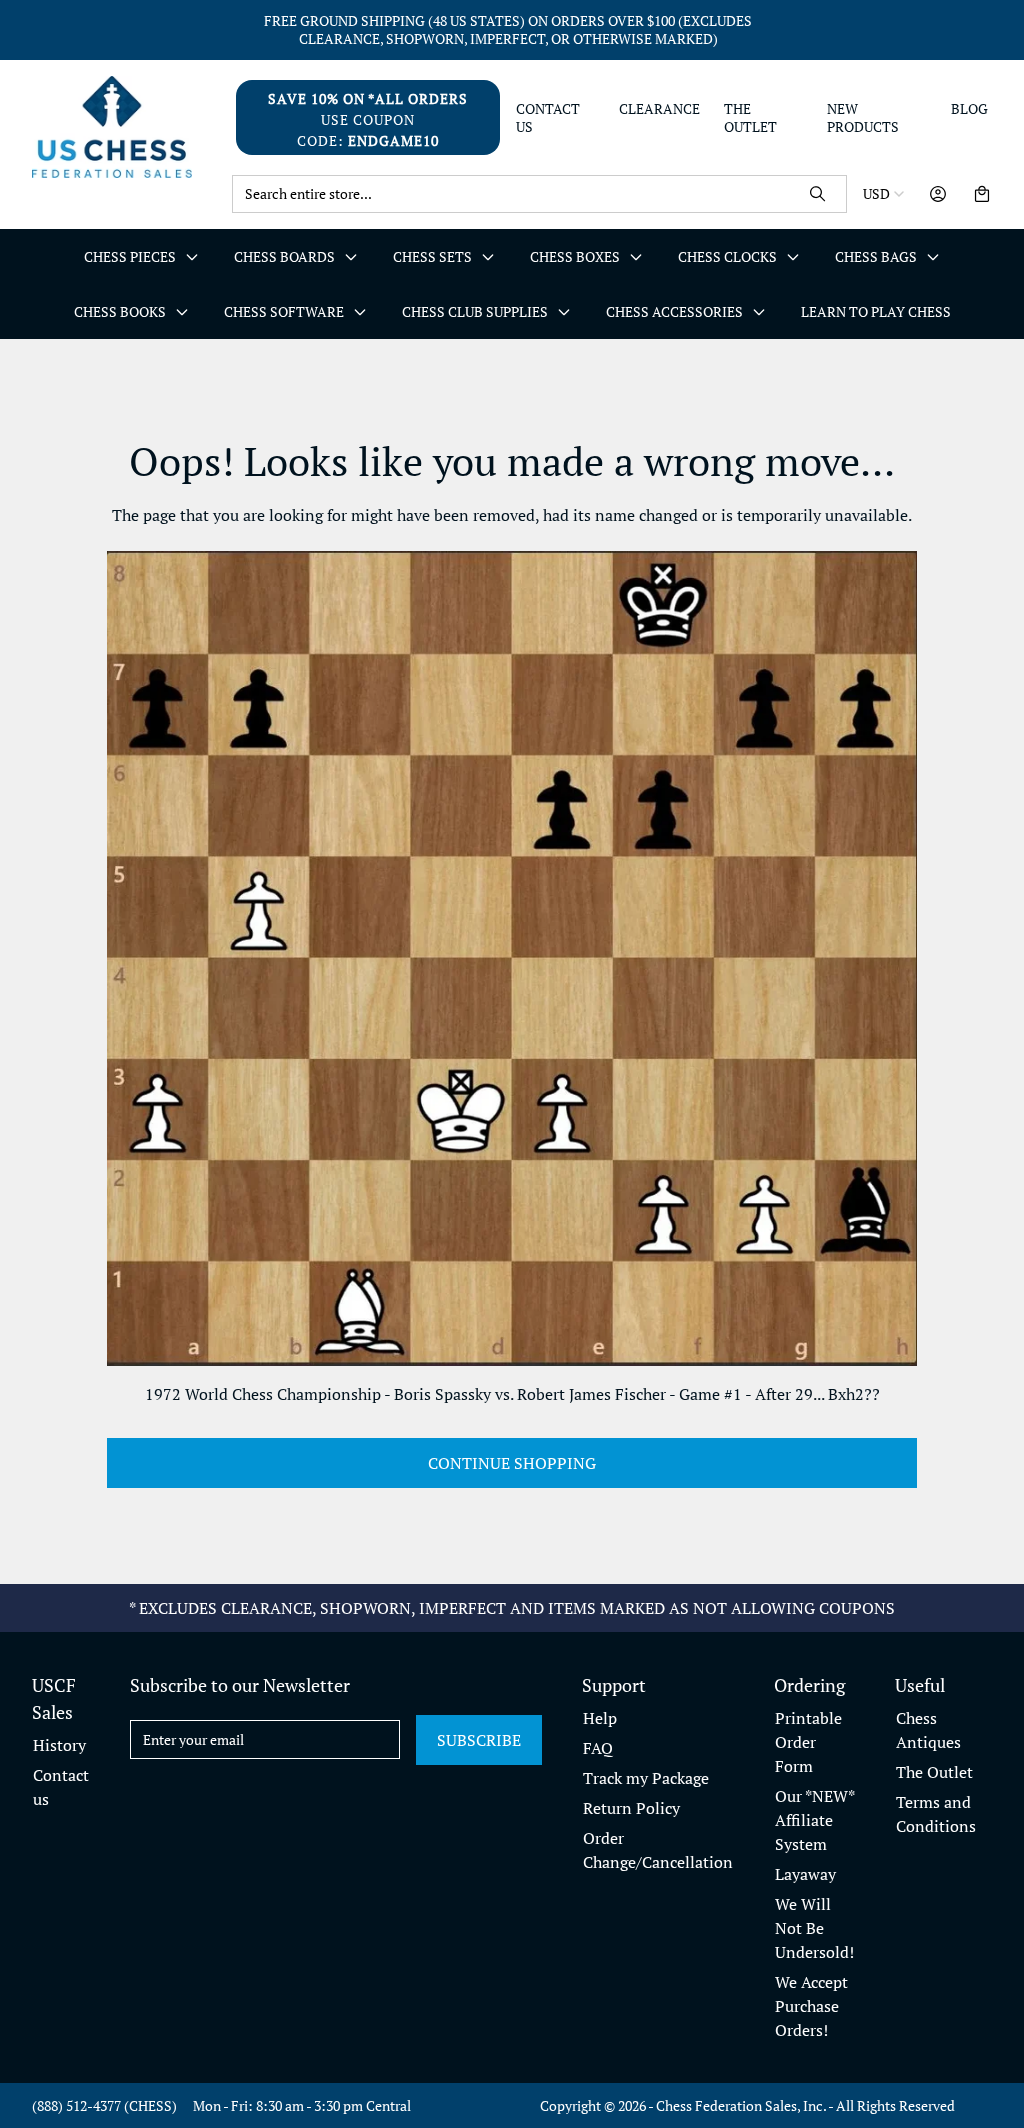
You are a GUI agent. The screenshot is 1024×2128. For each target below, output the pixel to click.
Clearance (659, 109)
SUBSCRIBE (479, 1740)
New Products (863, 118)
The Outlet (750, 118)
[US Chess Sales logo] (124, 126)
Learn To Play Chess (876, 311)
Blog (969, 109)
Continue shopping (512, 1463)
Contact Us (548, 118)
